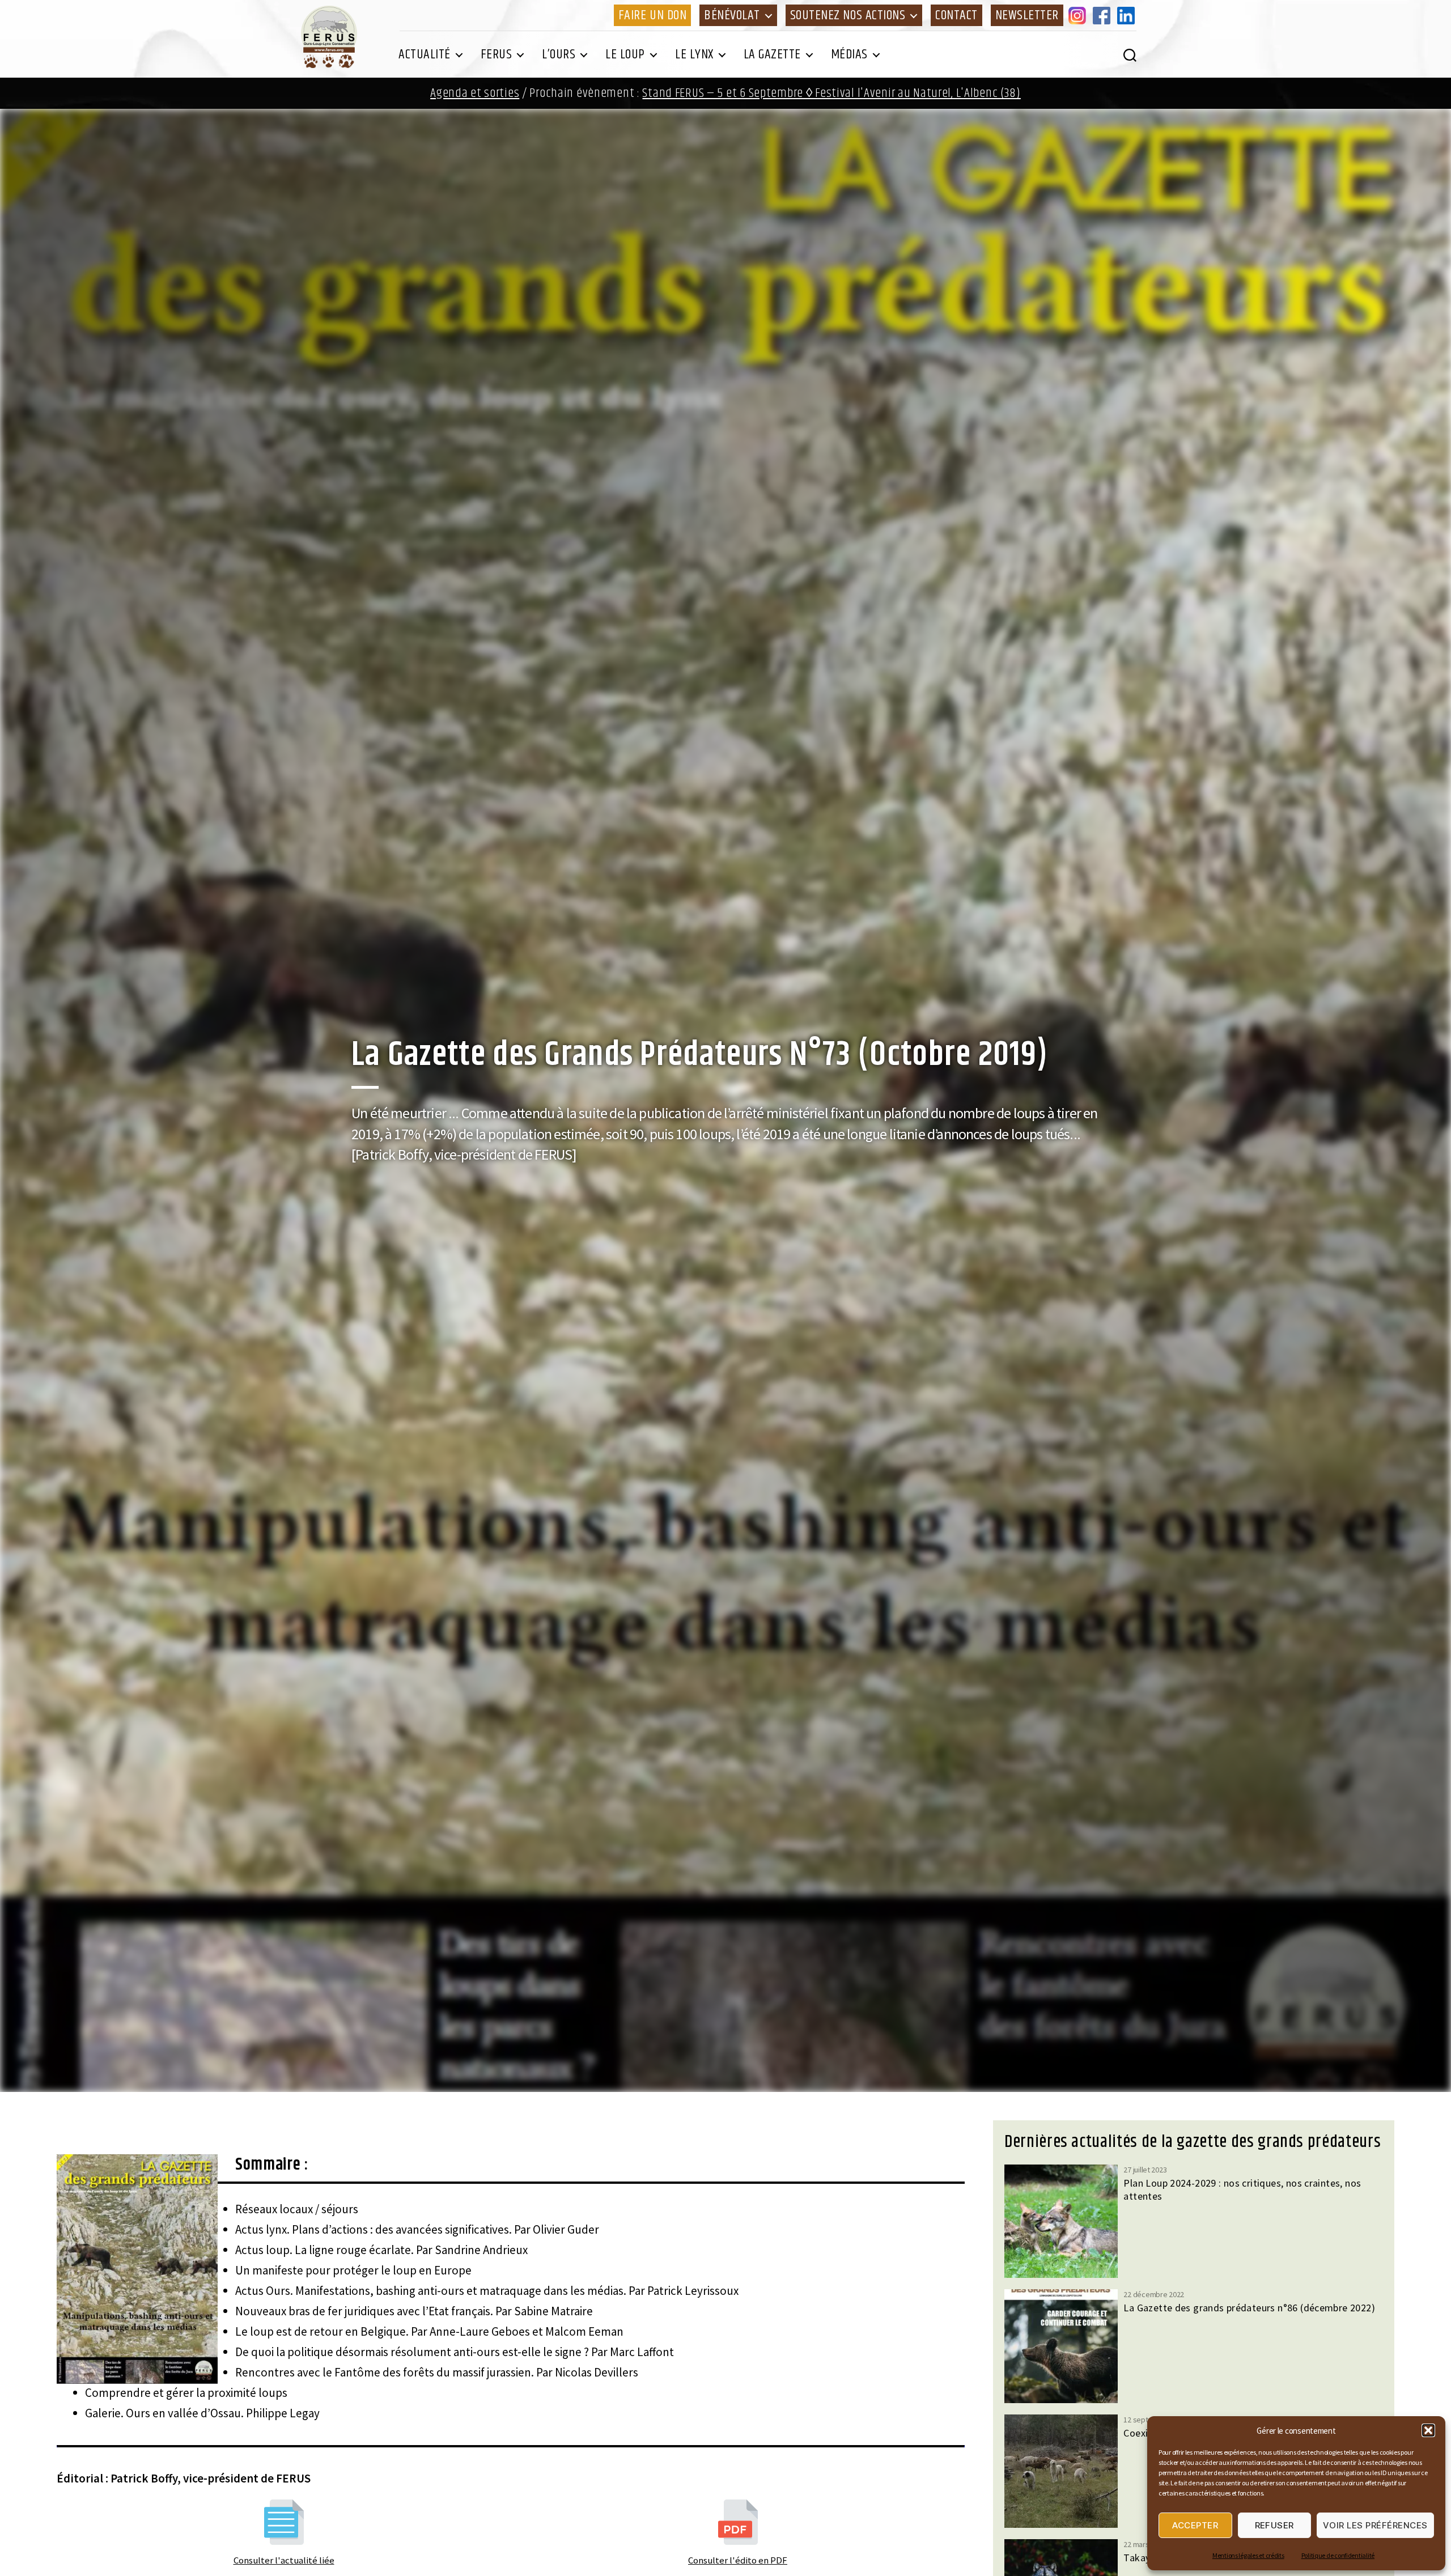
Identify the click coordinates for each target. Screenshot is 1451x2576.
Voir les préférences (1375, 2525)
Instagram (1079, 15)
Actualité (425, 54)
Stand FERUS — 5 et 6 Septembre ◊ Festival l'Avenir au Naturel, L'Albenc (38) (831, 93)
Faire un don (652, 15)
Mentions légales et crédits (1248, 2555)
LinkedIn (1128, 15)
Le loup (625, 54)
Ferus (497, 54)
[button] (1428, 2430)
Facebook (1104, 15)
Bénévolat (732, 15)
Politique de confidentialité (1338, 2555)
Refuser (1275, 2525)
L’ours (559, 54)
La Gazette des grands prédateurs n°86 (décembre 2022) (1249, 2308)
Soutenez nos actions (848, 15)
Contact (956, 15)
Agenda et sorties (475, 93)
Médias (849, 54)
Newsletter (1027, 15)
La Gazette (772, 54)
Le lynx (694, 54)
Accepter (1195, 2525)
